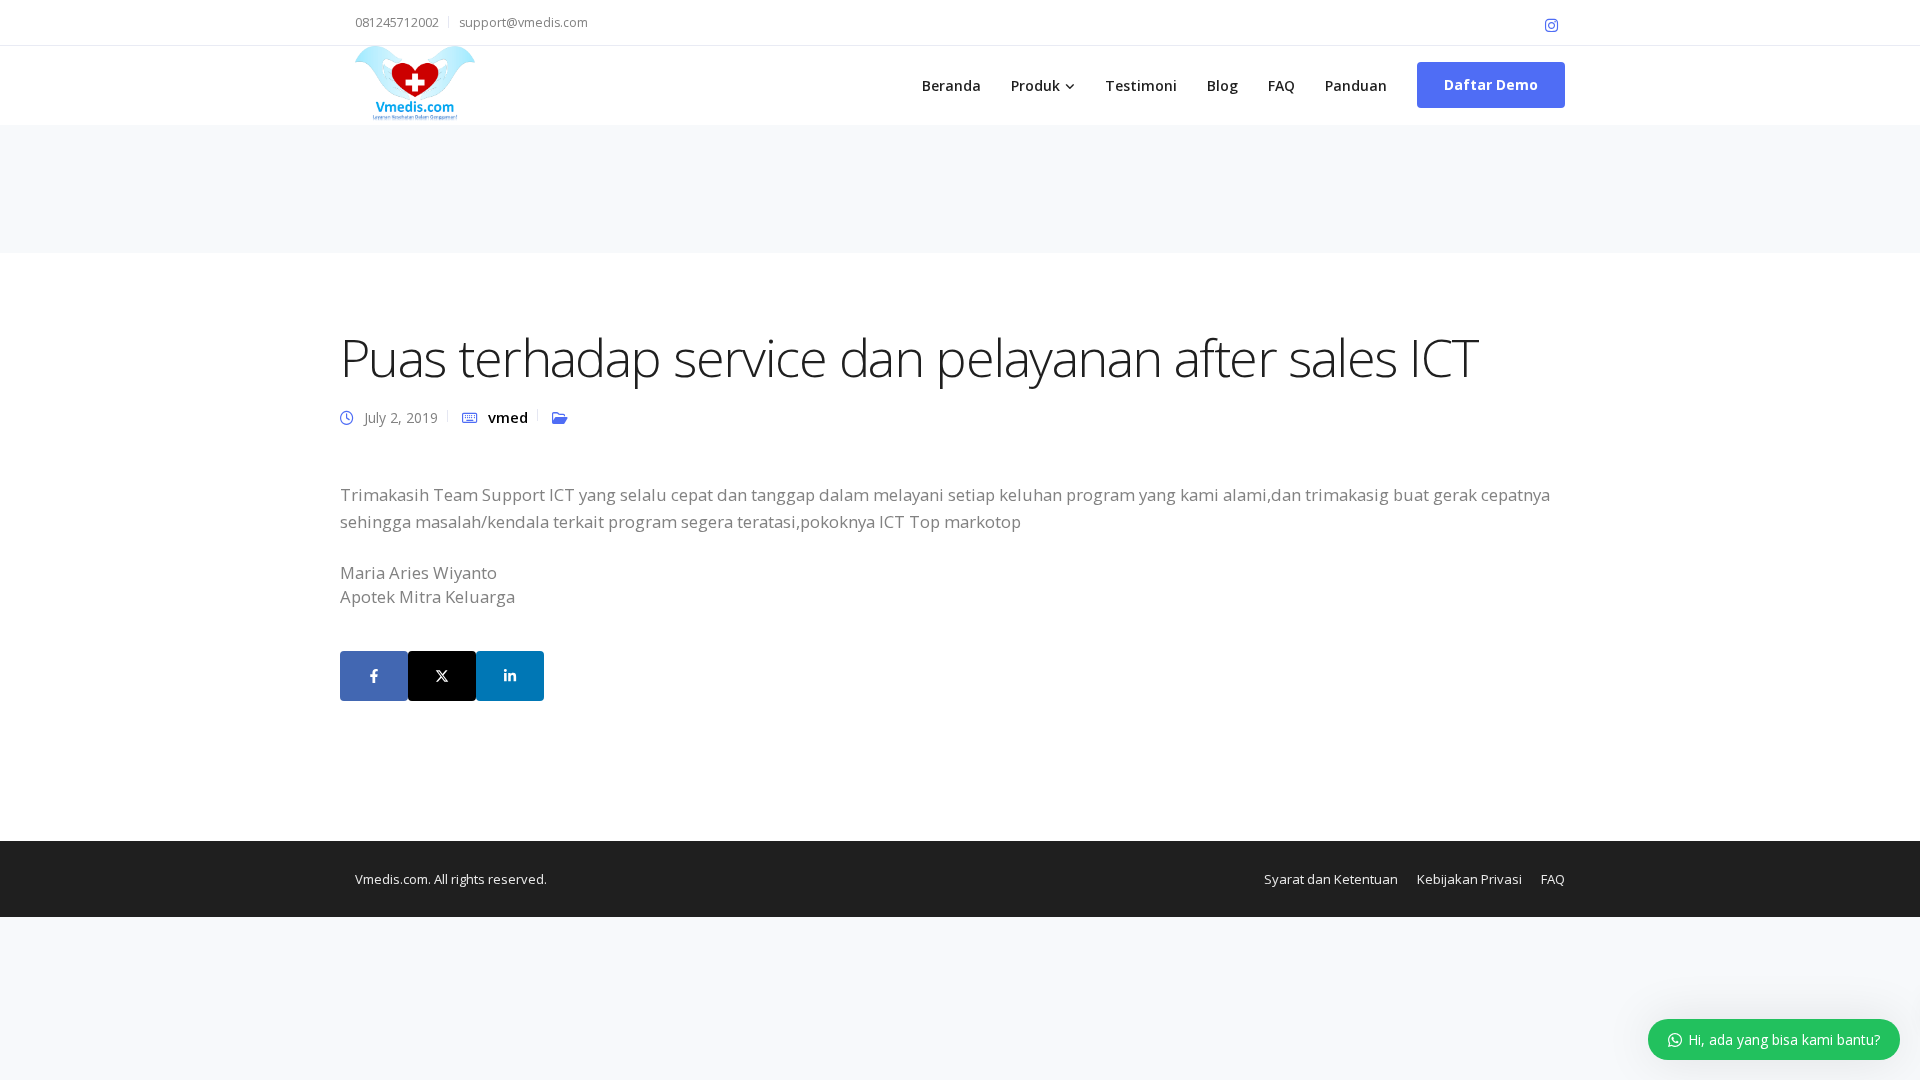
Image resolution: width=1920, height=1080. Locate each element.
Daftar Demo (1491, 84)
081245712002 (397, 22)
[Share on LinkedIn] (510, 676)
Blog (1222, 85)
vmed (508, 417)
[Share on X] (442, 676)
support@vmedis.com (523, 22)
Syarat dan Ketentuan (1331, 879)
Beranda (951, 85)
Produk (1035, 85)
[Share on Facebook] (374, 676)
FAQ (1281, 85)
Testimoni (1141, 85)
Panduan (1356, 85)
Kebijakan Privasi (1469, 879)
